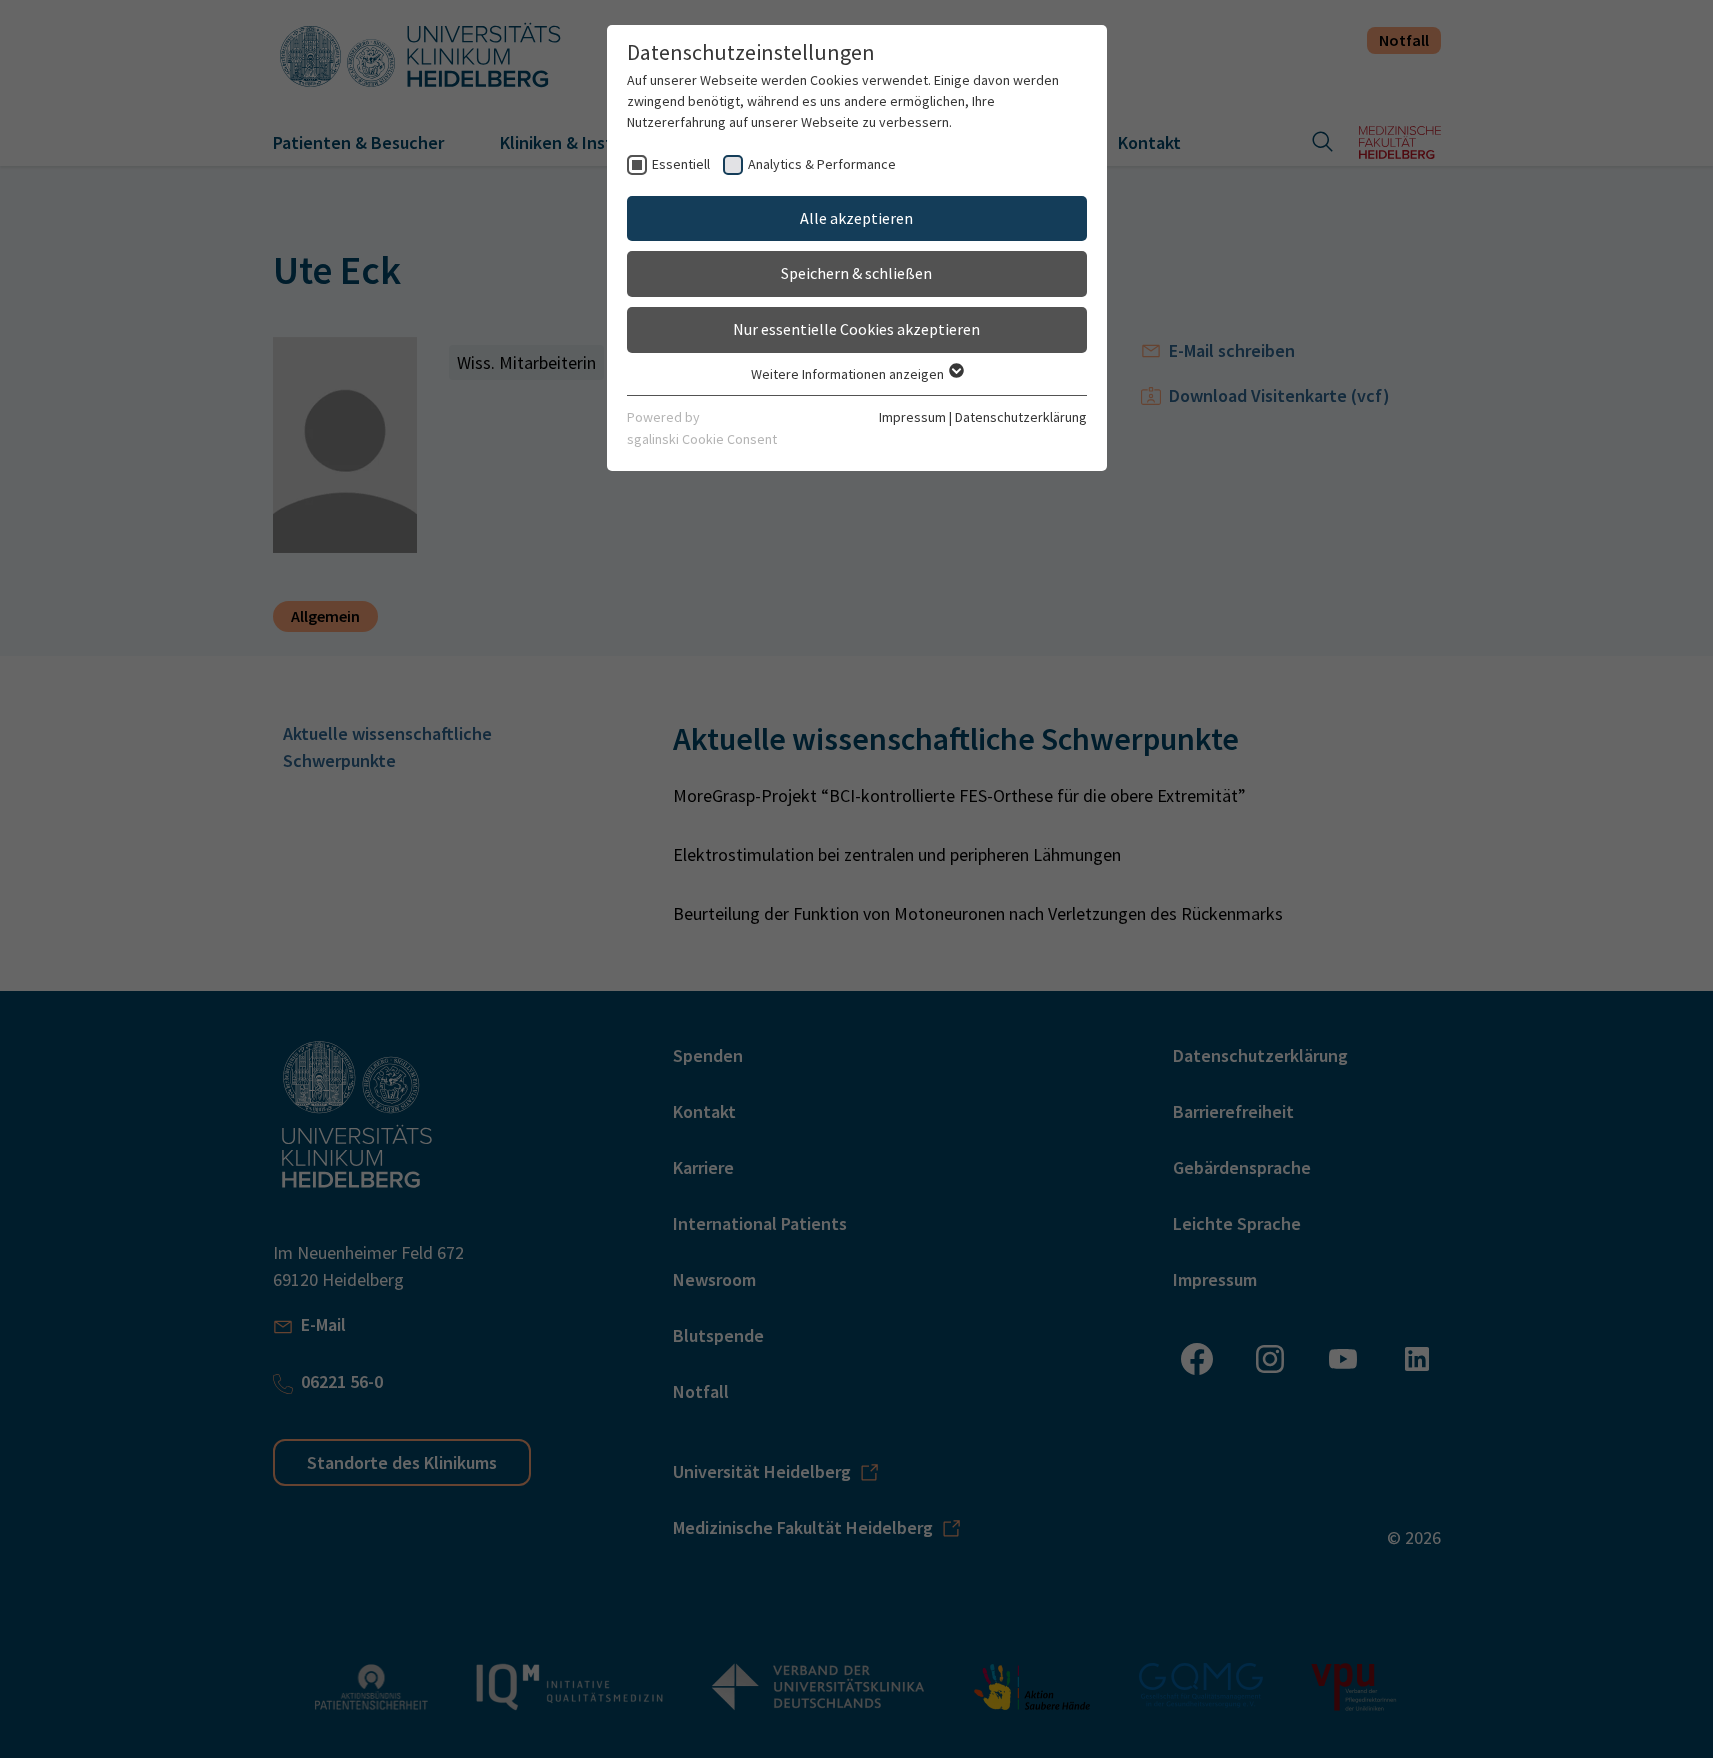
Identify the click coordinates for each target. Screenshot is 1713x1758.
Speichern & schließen (856, 273)
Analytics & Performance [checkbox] (822, 164)
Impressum (912, 417)
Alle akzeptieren (856, 218)
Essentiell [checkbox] (681, 164)
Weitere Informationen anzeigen (849, 374)
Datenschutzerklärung (1021, 417)
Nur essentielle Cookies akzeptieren (856, 329)
